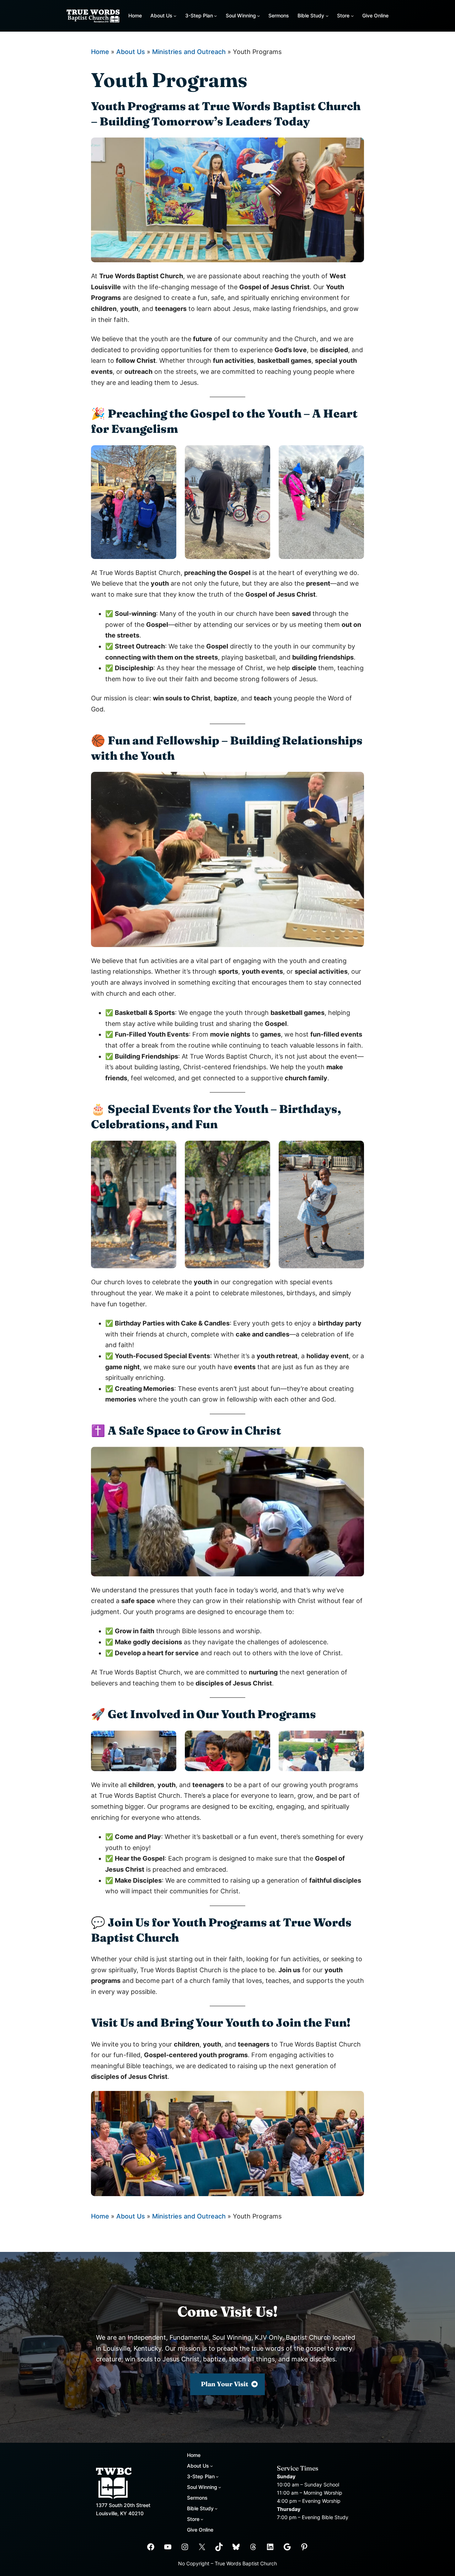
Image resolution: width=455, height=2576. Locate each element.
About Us (131, 52)
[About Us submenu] (175, 16)
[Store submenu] (352, 16)
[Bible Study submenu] (327, 16)
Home (135, 15)
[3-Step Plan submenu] (215, 16)
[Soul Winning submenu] (258, 16)
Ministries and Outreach (189, 52)
